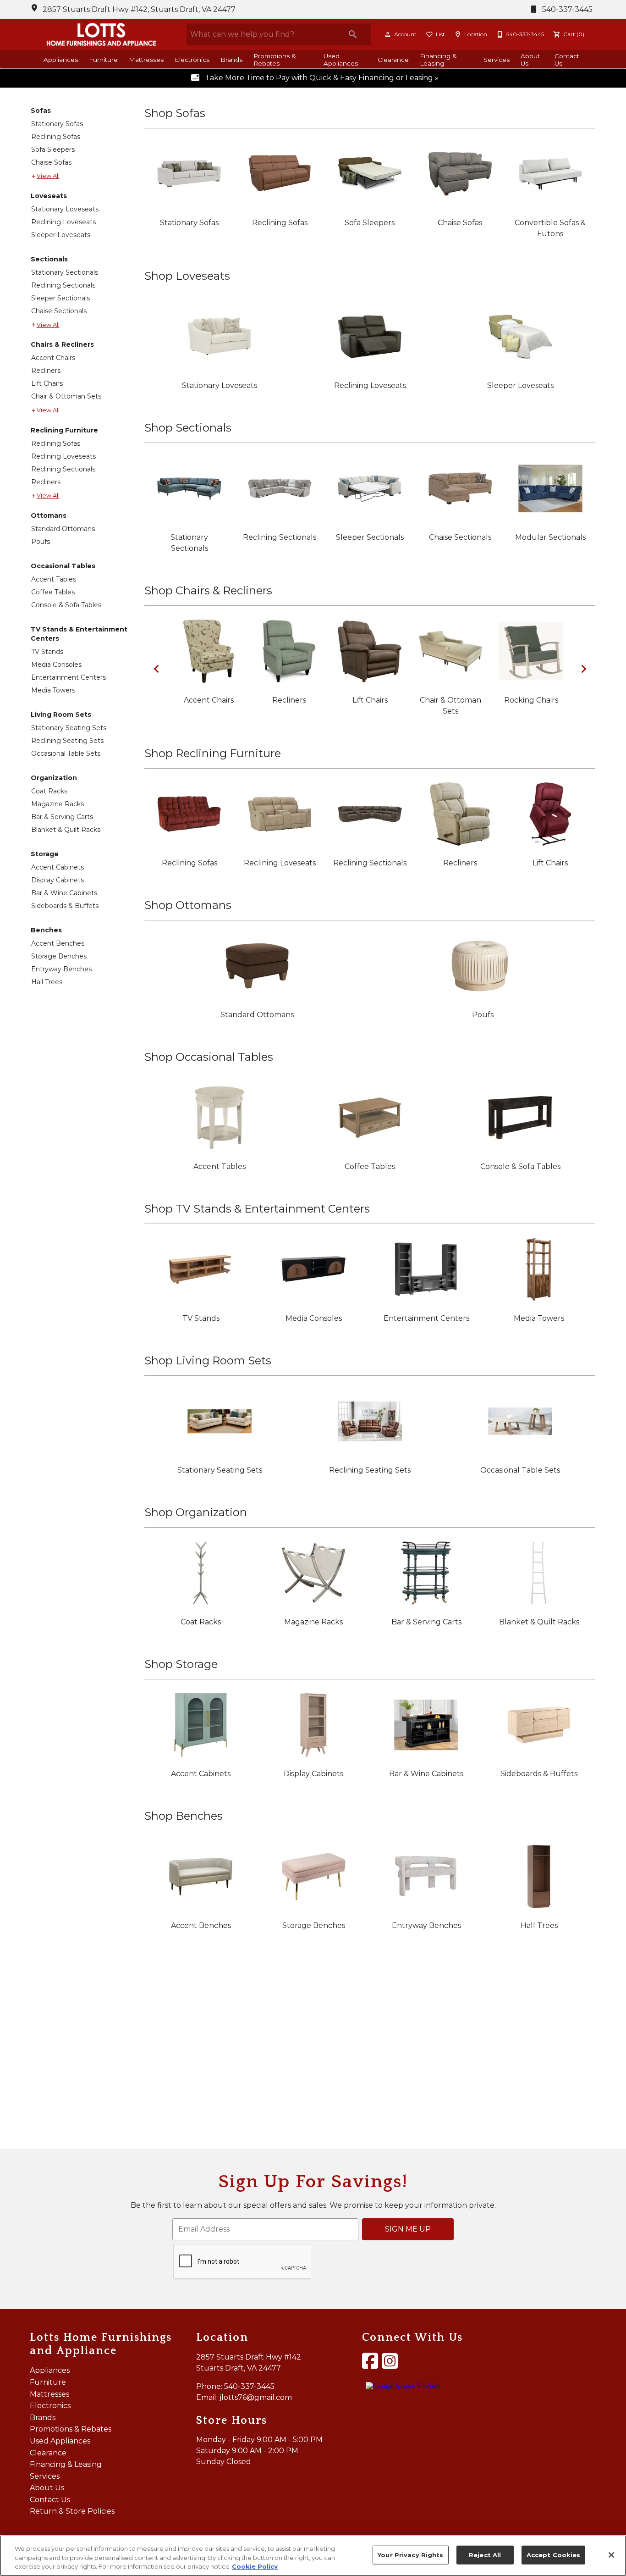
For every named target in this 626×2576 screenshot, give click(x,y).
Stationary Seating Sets (69, 728)
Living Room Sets (61, 715)
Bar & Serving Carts (62, 817)
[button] (388, 34)
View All (48, 176)
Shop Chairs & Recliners (208, 590)
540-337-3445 (566, 9)
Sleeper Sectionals (60, 298)
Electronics (192, 60)
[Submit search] (353, 34)
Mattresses (146, 60)
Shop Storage (181, 1664)
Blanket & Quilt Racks (66, 830)
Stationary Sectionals (65, 272)
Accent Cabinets (58, 867)
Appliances (61, 60)
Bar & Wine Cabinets (64, 893)
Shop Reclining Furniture (213, 753)
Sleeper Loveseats (61, 235)
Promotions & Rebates (275, 60)
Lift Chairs (47, 383)
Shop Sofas (175, 113)
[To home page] (101, 34)
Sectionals (49, 259)
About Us (530, 60)
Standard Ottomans (63, 529)
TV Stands (47, 652)
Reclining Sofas (56, 137)
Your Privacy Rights (410, 2554)
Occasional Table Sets (66, 753)
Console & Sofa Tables (66, 605)
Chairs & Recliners (62, 344)
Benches (46, 930)
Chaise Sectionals (59, 311)
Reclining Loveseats (63, 222)
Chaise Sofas (51, 162)
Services (497, 60)
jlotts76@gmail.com (256, 2397)
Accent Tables (54, 579)
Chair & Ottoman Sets (66, 396)
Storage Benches (59, 956)
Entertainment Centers (69, 677)
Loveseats (49, 196)
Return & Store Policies (72, 2511)
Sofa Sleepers (53, 150)
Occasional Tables (63, 566)
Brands (231, 60)
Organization (54, 778)
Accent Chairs (53, 358)
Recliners (46, 371)
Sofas (41, 111)
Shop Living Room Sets (208, 1360)
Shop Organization (196, 1512)
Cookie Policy (255, 2566)
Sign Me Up (408, 2229)
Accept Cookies (554, 2554)
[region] (313, 2556)
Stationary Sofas (57, 124)
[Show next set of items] (583, 669)
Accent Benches (58, 943)
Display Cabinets (58, 880)
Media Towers (53, 690)
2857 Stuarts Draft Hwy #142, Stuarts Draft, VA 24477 (139, 9)
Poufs (41, 542)
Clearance (393, 60)
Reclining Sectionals (63, 285)
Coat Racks (49, 791)
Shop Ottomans (188, 905)
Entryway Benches (61, 969)
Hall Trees (47, 982)
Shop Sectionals (188, 428)
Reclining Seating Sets (67, 741)
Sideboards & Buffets (65, 906)
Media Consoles (56, 665)
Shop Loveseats (187, 276)
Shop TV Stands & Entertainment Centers (257, 1209)
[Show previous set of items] (156, 669)
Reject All (485, 2554)
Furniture (103, 60)
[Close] (611, 2555)
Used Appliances (341, 60)
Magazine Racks (58, 804)
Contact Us (567, 60)
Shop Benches (184, 1816)
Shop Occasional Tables (209, 1057)
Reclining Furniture (64, 430)
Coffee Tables (53, 592)
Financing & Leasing (438, 60)
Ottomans (49, 515)
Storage (45, 854)
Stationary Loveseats (65, 209)
